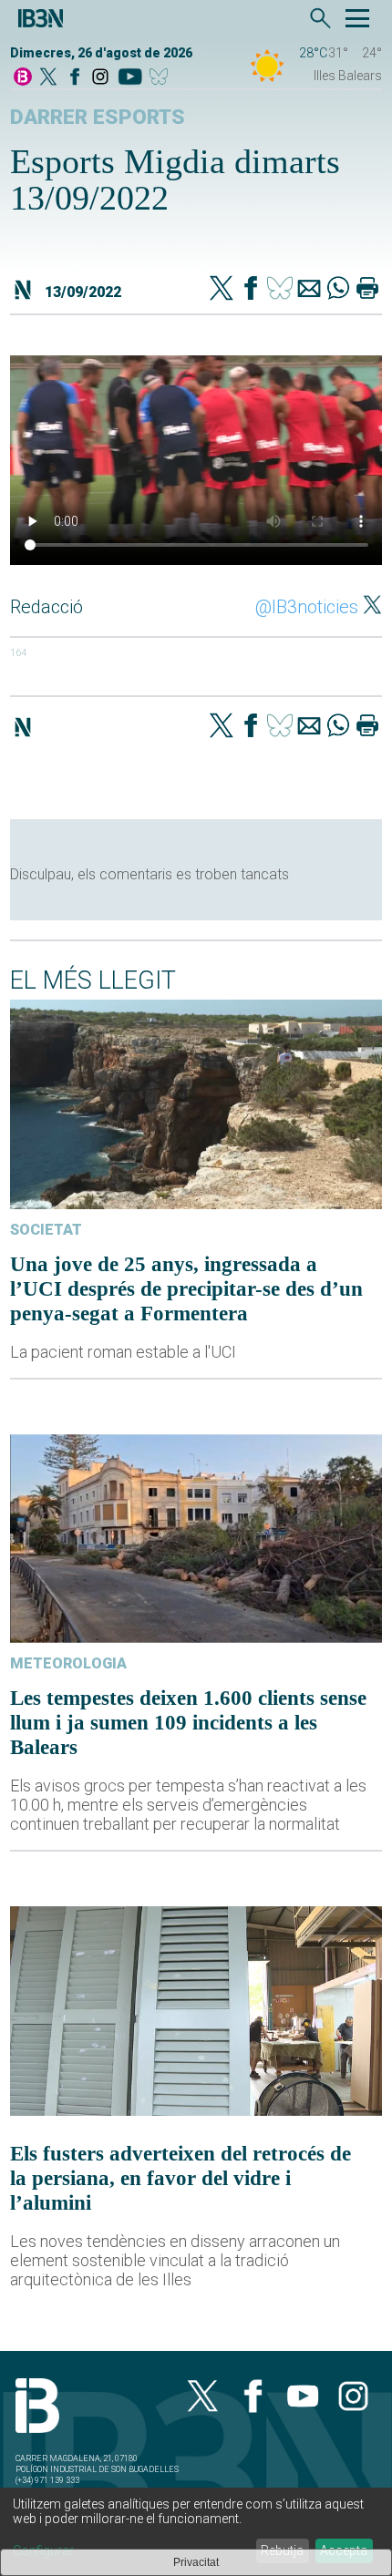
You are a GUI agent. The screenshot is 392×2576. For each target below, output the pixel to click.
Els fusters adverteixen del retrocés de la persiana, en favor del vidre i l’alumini (181, 2178)
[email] (309, 290)
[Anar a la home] (23, 78)
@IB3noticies (307, 607)
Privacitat (196, 2562)
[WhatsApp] (338, 290)
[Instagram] (100, 78)
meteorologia (68, 1663)
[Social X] (48, 78)
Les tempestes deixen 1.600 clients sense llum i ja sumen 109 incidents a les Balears (188, 1722)
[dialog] (196, 2532)
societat (46, 1230)
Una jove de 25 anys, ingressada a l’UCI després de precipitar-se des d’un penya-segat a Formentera (186, 1288)
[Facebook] (75, 78)
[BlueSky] (162, 78)
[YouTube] (130, 78)
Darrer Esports (98, 117)
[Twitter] (222, 290)
